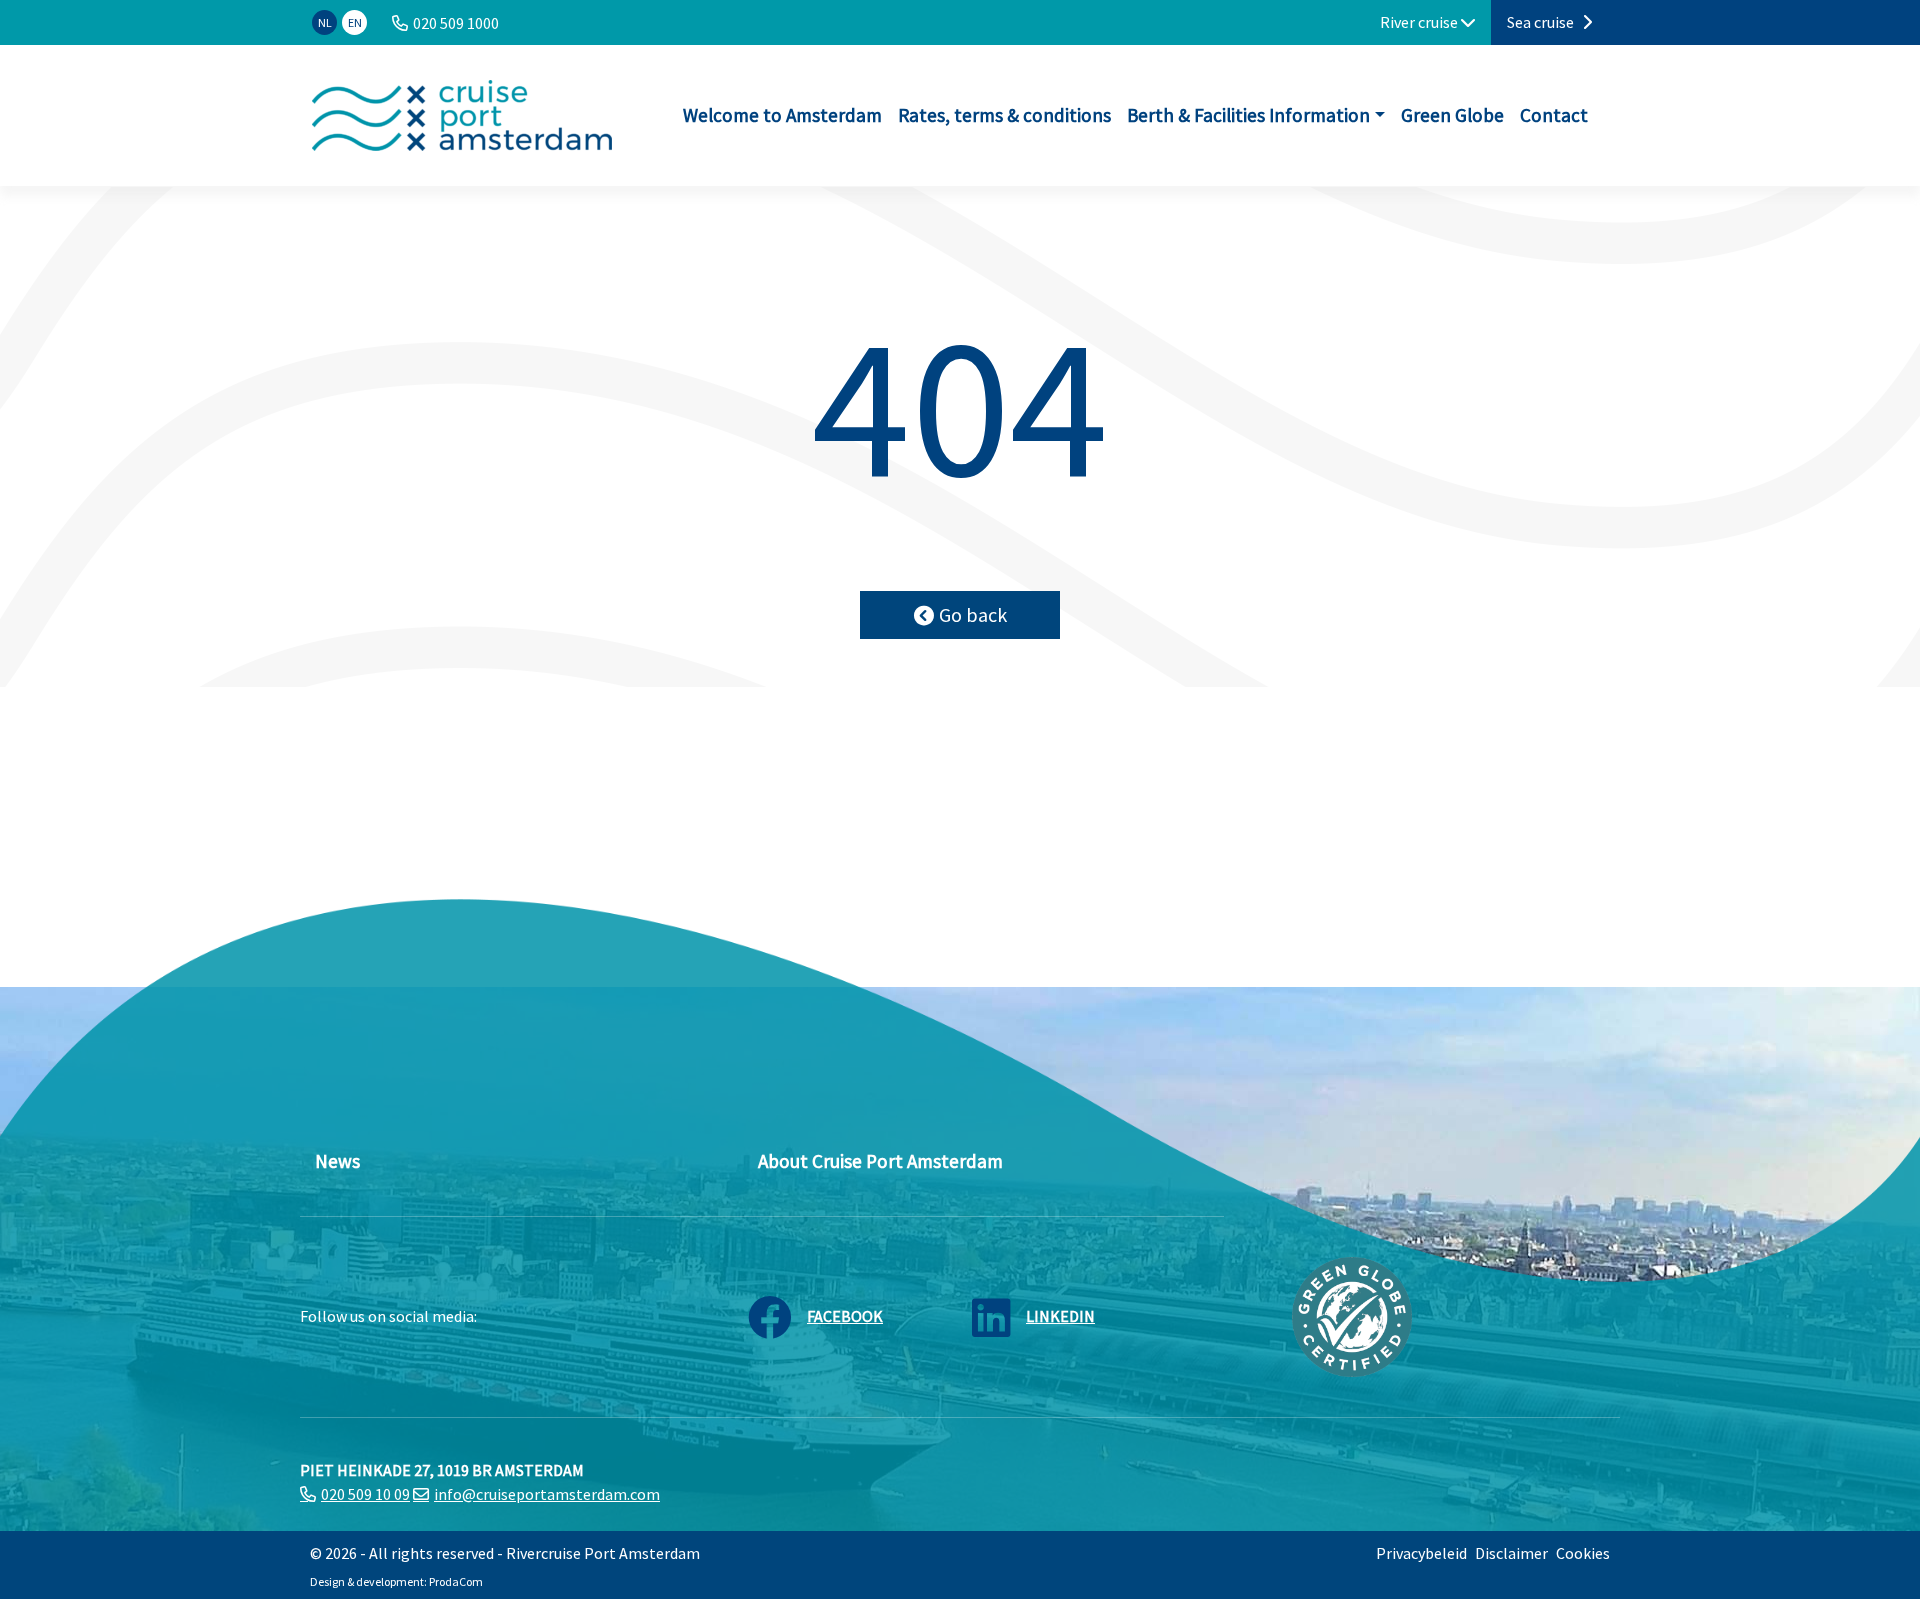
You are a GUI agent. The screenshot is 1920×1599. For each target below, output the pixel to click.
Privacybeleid (1421, 1553)
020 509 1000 (456, 23)
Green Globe (1452, 115)
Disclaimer (1511, 1553)
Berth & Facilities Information (1248, 115)
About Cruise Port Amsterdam (880, 1161)
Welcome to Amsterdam (782, 115)
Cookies (1583, 1553)
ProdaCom (456, 1581)
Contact (1554, 115)
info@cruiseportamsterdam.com (547, 1494)
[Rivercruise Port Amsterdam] (462, 115)
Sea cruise (1542, 22)
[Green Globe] (1352, 1315)
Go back (973, 614)
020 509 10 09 (365, 1494)
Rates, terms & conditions (1004, 115)
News (337, 1161)
